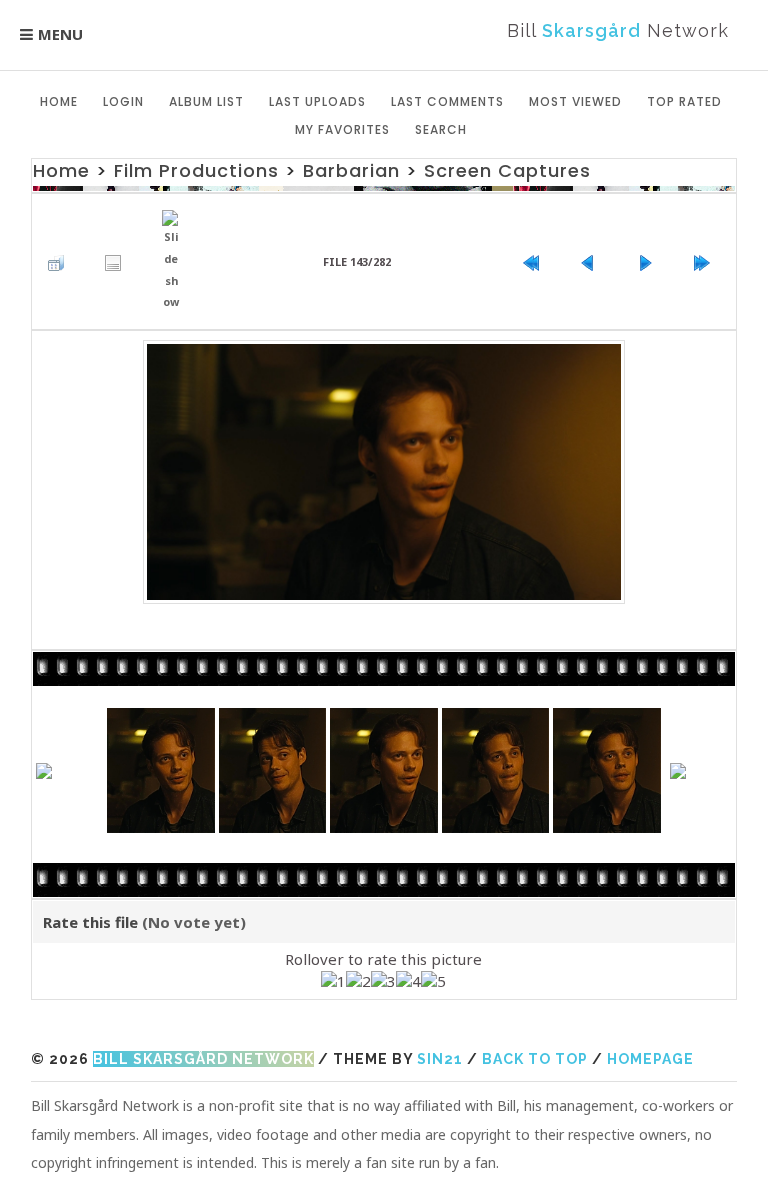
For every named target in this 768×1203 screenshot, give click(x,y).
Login (123, 101)
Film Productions (196, 170)
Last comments (447, 101)
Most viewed (575, 101)
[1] (333, 982)
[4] (408, 982)
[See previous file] (593, 262)
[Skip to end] (707, 262)
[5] (433, 982)
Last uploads (317, 101)
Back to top (535, 1059)
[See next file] (650, 262)
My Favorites (342, 129)
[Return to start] (536, 262)
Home (59, 101)
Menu (60, 34)
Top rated (684, 101)
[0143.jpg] (384, 472)
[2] (358, 982)
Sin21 (440, 1059)
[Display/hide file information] (118, 262)
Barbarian (351, 170)
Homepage (650, 1059)
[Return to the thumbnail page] (61, 262)
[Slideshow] (176, 261)
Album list (206, 101)
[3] (383, 982)
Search (441, 129)
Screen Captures (507, 170)
